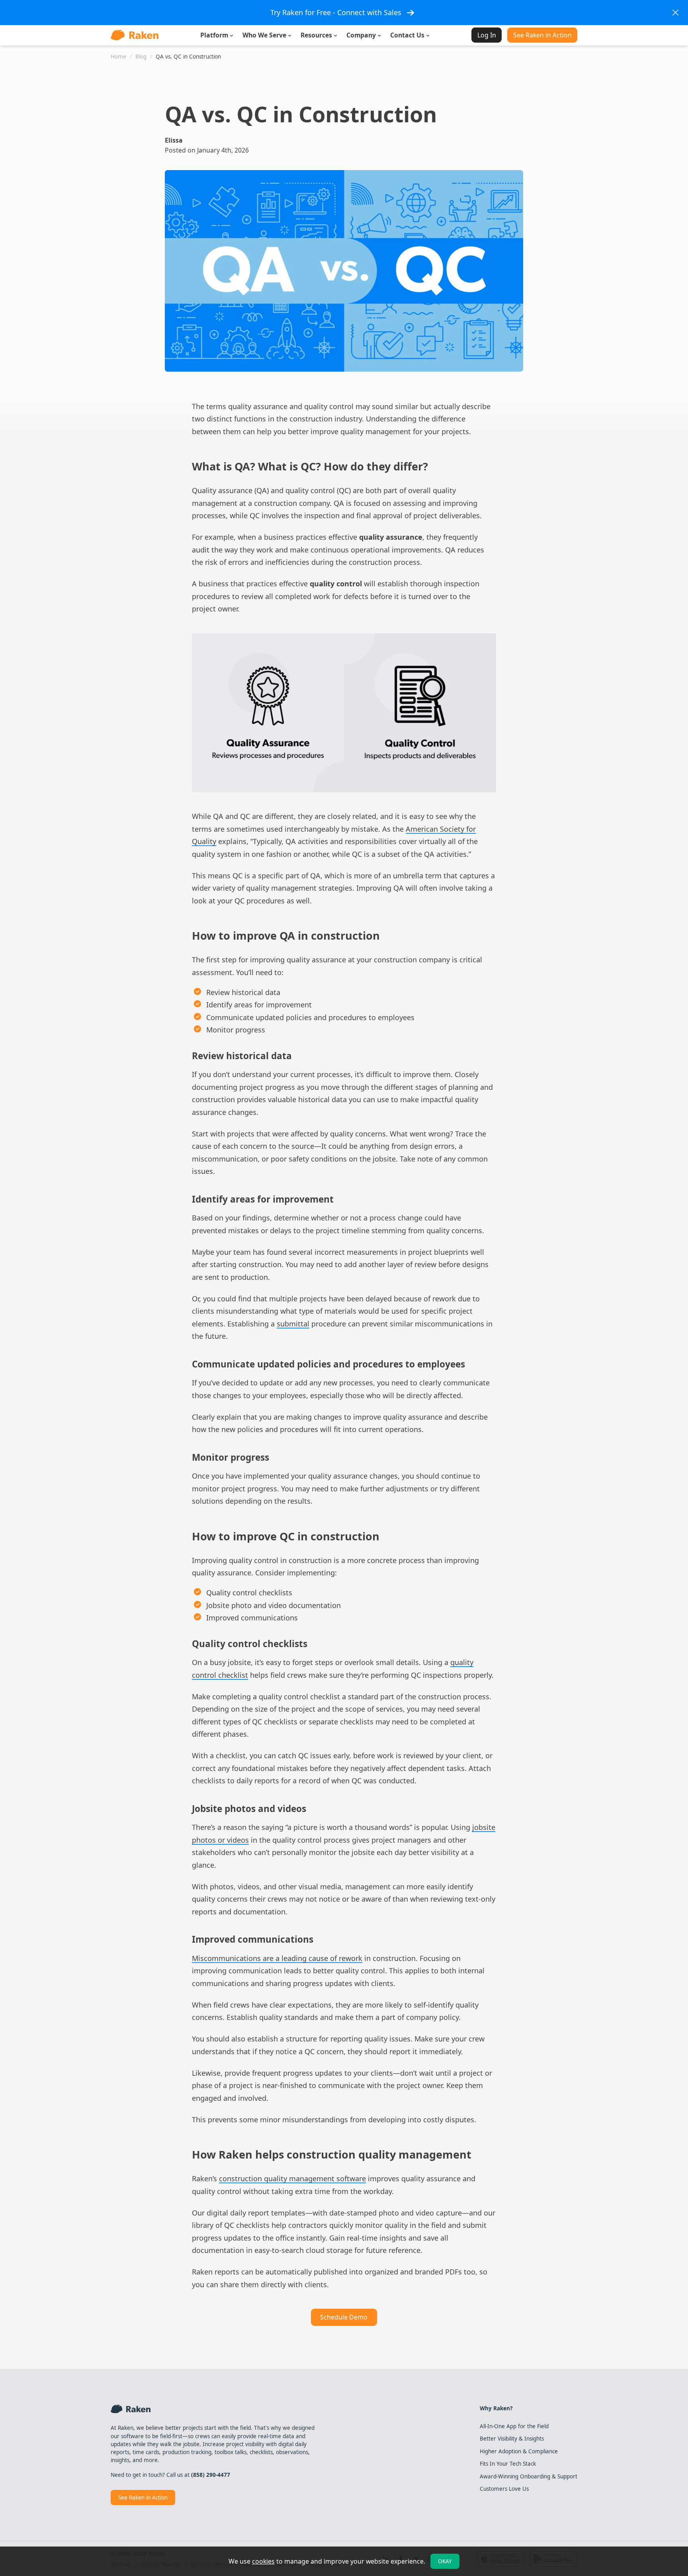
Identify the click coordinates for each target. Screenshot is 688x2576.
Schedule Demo (344, 2317)
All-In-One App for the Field (514, 2426)
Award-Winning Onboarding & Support (529, 2476)
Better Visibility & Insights (512, 2439)
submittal (293, 1324)
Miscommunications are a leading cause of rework (277, 1958)
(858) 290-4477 (211, 2475)
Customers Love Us (504, 2489)
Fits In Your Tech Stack (508, 2464)
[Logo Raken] (135, 35)
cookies (263, 2561)
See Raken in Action (542, 35)
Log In (487, 35)
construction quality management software (292, 2178)
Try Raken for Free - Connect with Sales (336, 12)
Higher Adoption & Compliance (519, 2451)
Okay (445, 2561)
